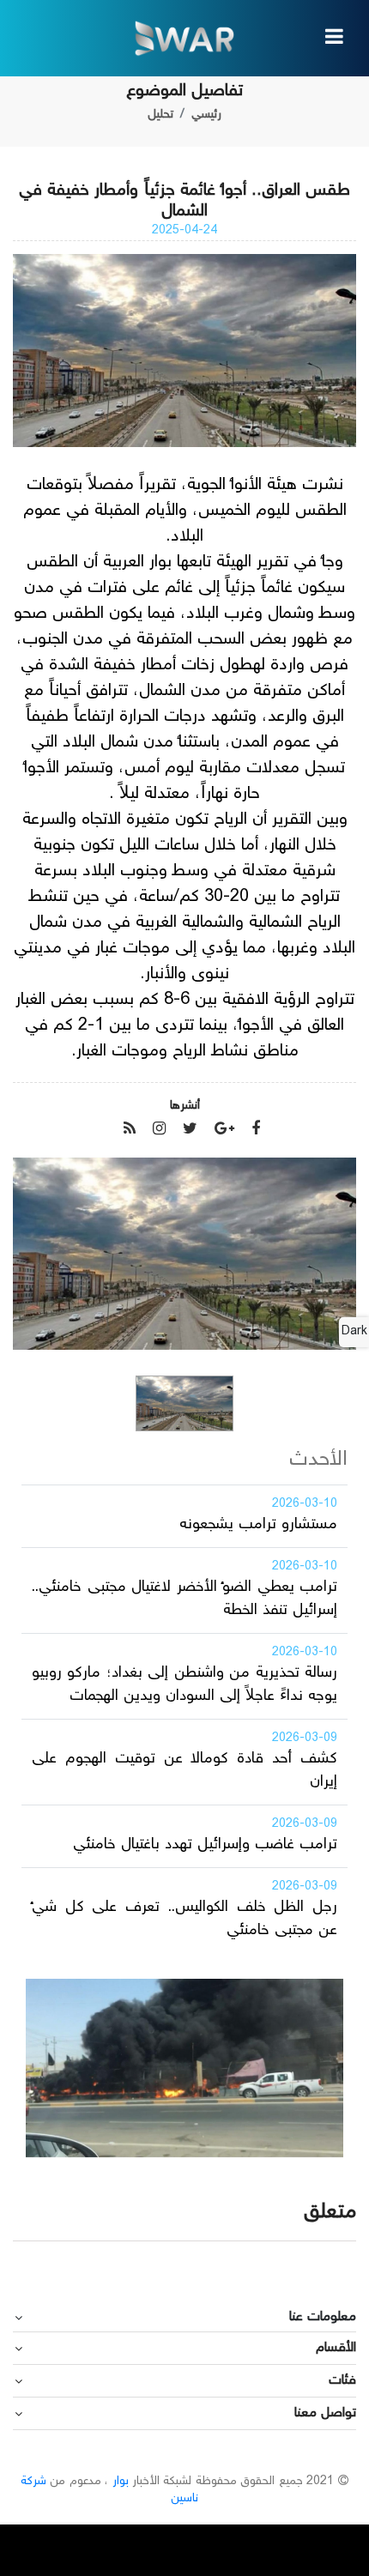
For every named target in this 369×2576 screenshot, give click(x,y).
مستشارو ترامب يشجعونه (258, 1525)
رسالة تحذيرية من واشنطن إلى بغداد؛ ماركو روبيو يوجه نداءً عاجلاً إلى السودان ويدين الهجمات (184, 1685)
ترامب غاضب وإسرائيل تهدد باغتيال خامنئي (205, 1845)
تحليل (160, 115)
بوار (121, 2482)
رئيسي (206, 115)
